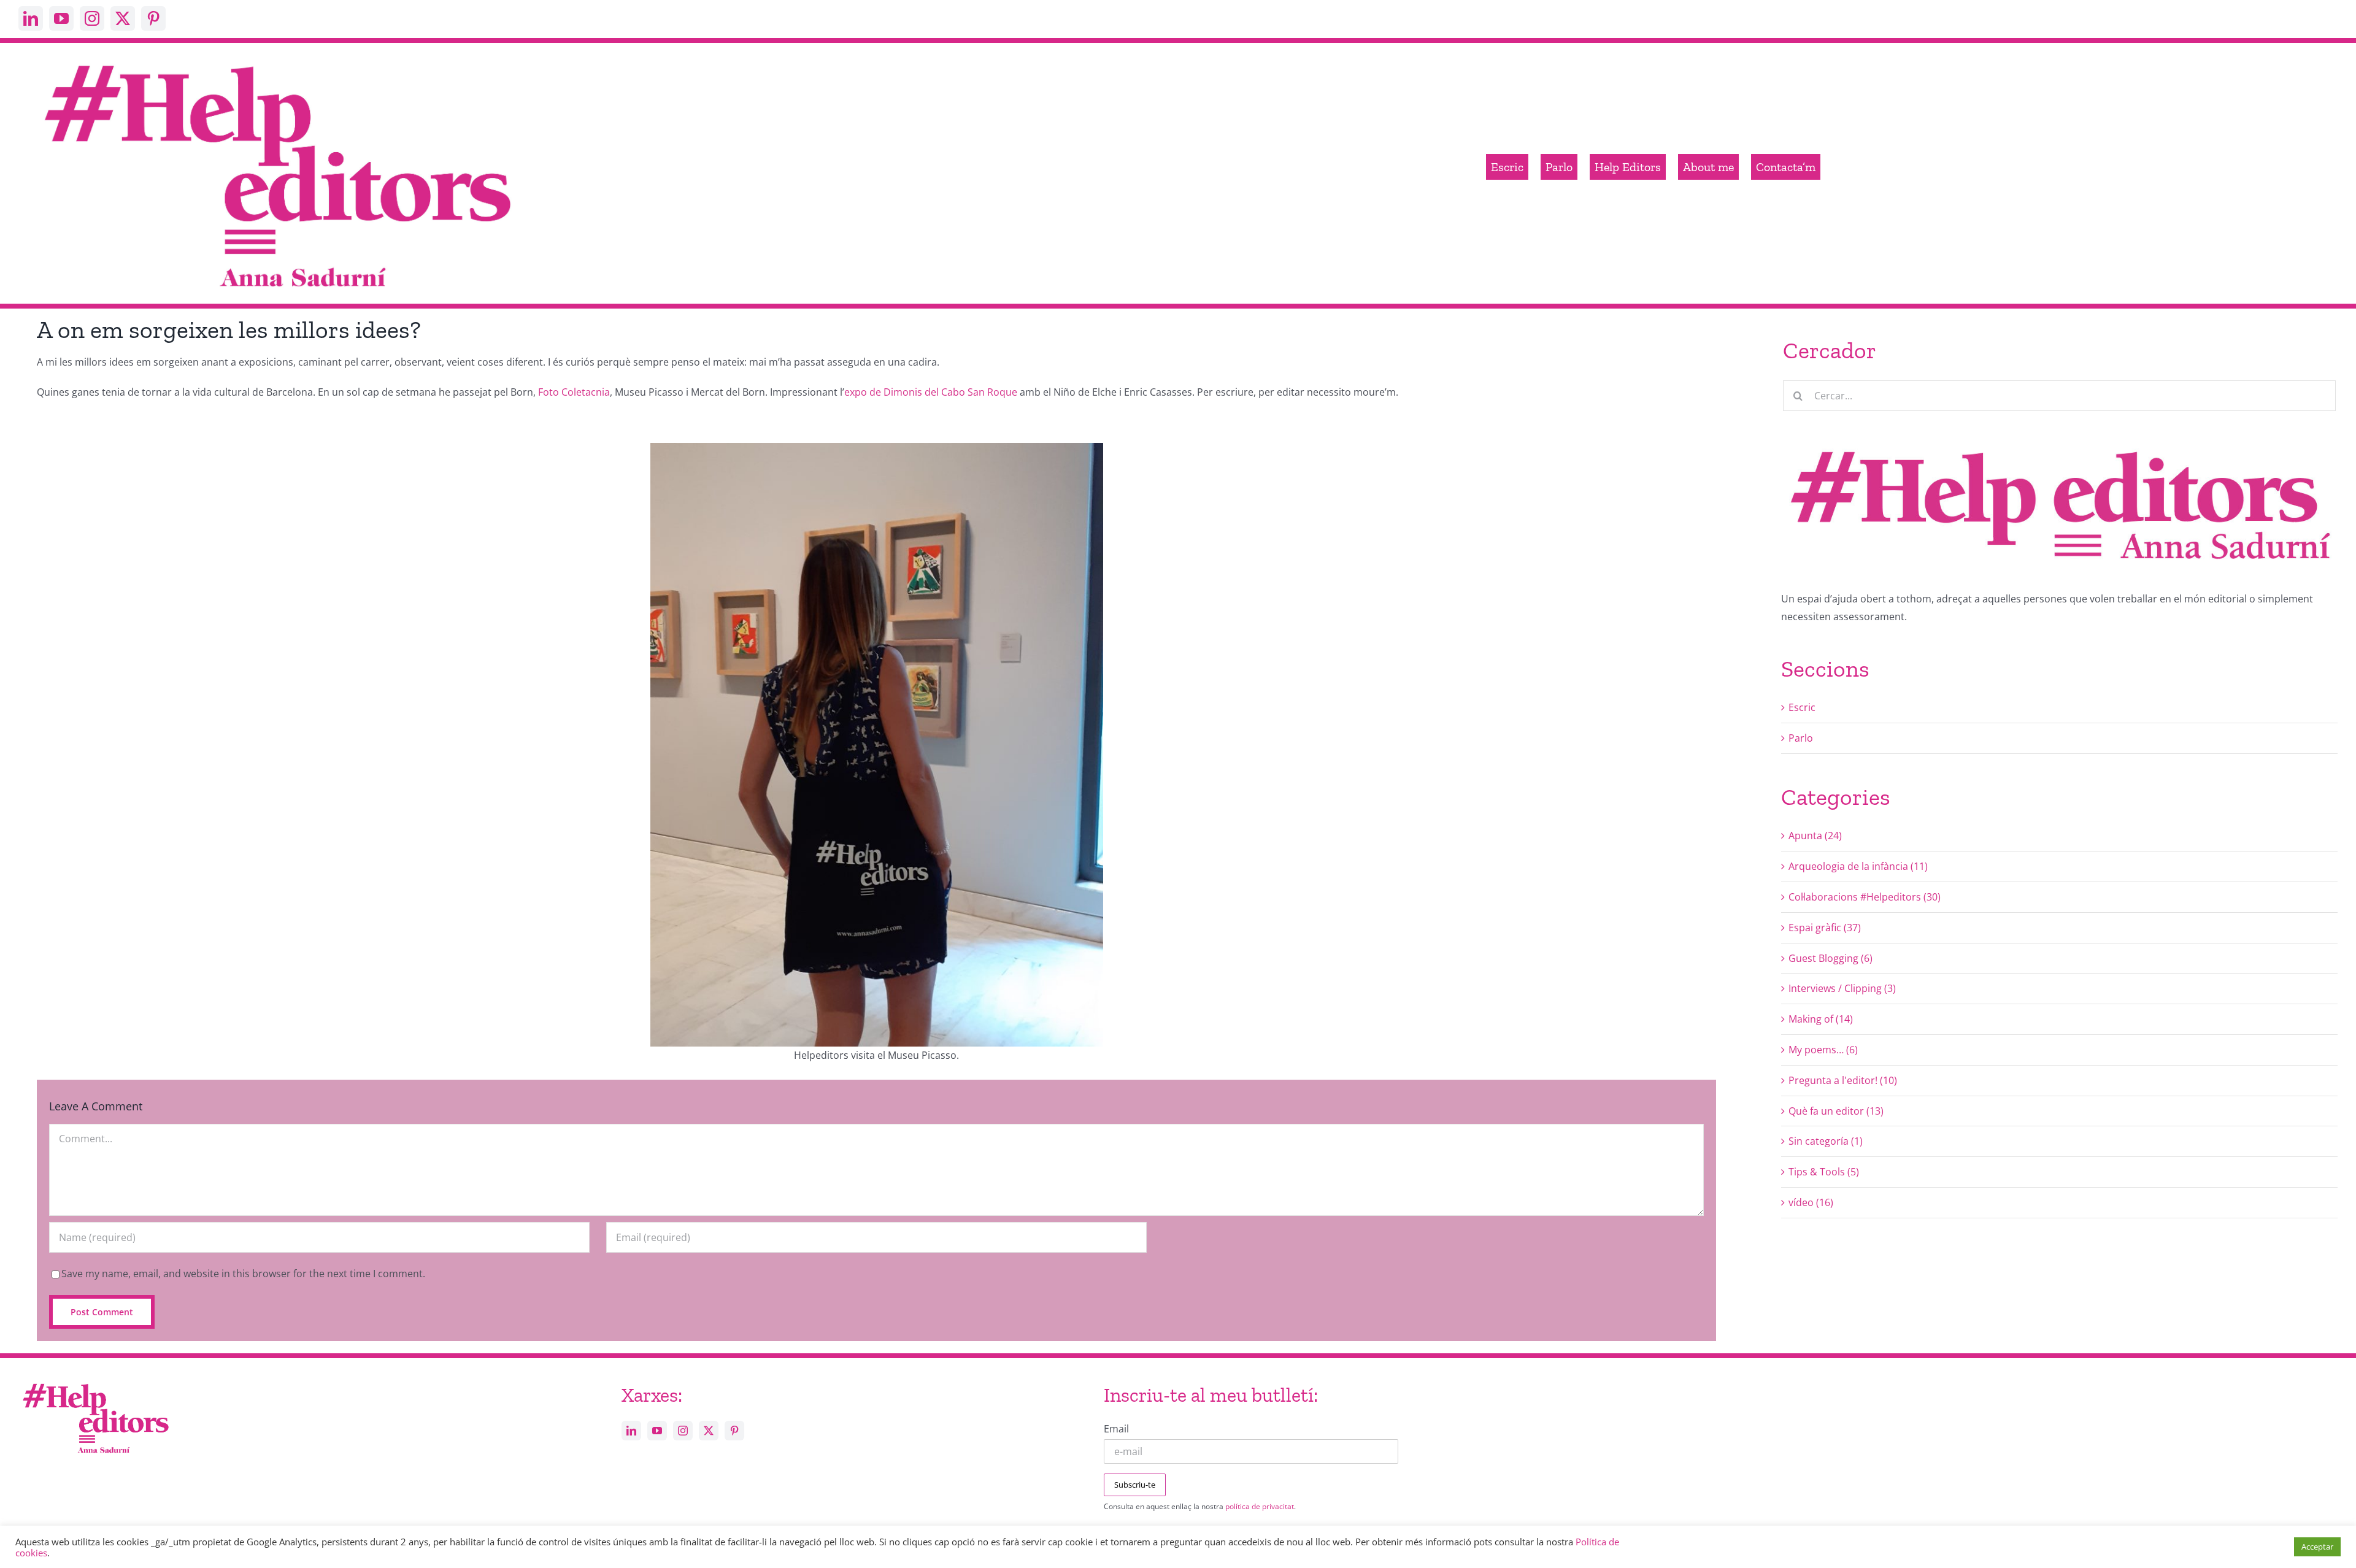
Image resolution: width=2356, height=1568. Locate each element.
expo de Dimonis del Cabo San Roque (931, 392)
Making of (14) (1821, 1019)
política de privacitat (1260, 1506)
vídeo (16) (1811, 1202)
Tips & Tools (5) (1824, 1172)
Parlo (1801, 738)
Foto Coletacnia (574, 392)
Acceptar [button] (2317, 1547)
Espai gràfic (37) (1825, 928)
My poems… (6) (1823, 1050)
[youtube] (61, 18)
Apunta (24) (1815, 836)
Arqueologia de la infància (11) (1858, 866)
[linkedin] (31, 18)
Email (1116, 1429)
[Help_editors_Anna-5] (95, 1382)
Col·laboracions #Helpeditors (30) (1865, 897)
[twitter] (123, 18)
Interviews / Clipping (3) (1842, 988)
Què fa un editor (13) (1836, 1111)
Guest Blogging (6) (1831, 958)
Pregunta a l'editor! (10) (1843, 1080)
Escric (1802, 707)
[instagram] (92, 18)
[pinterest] (153, 18)
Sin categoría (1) (1826, 1141)
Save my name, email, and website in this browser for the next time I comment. (243, 1274)
